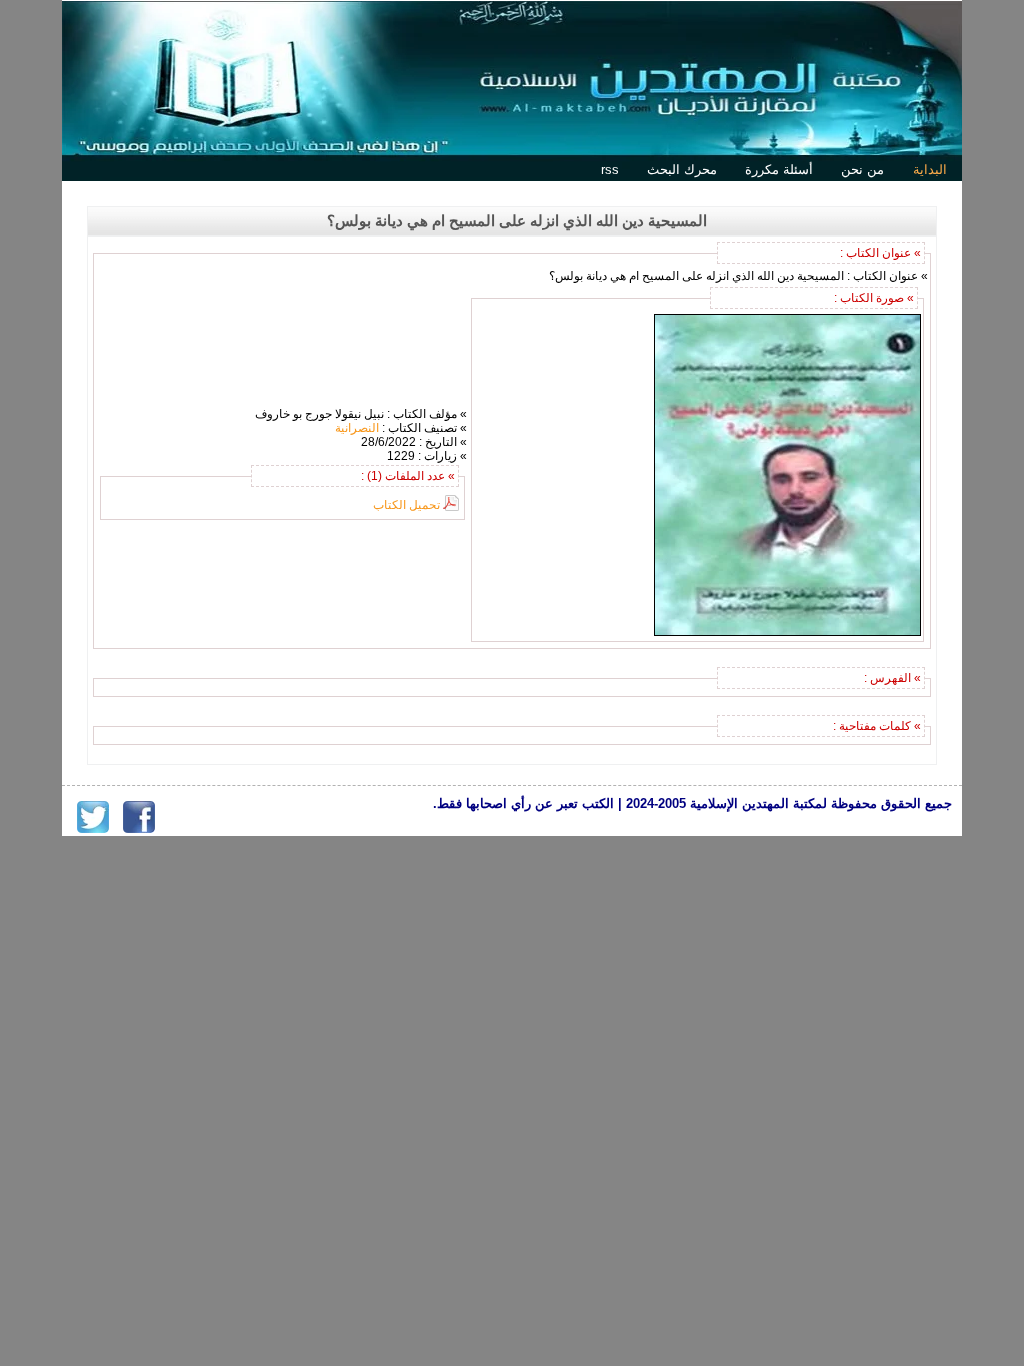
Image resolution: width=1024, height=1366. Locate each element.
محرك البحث (682, 169)
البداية (930, 169)
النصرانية (357, 428)
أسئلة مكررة (779, 169)
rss (610, 169)
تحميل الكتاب (406, 505)
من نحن (862, 169)
